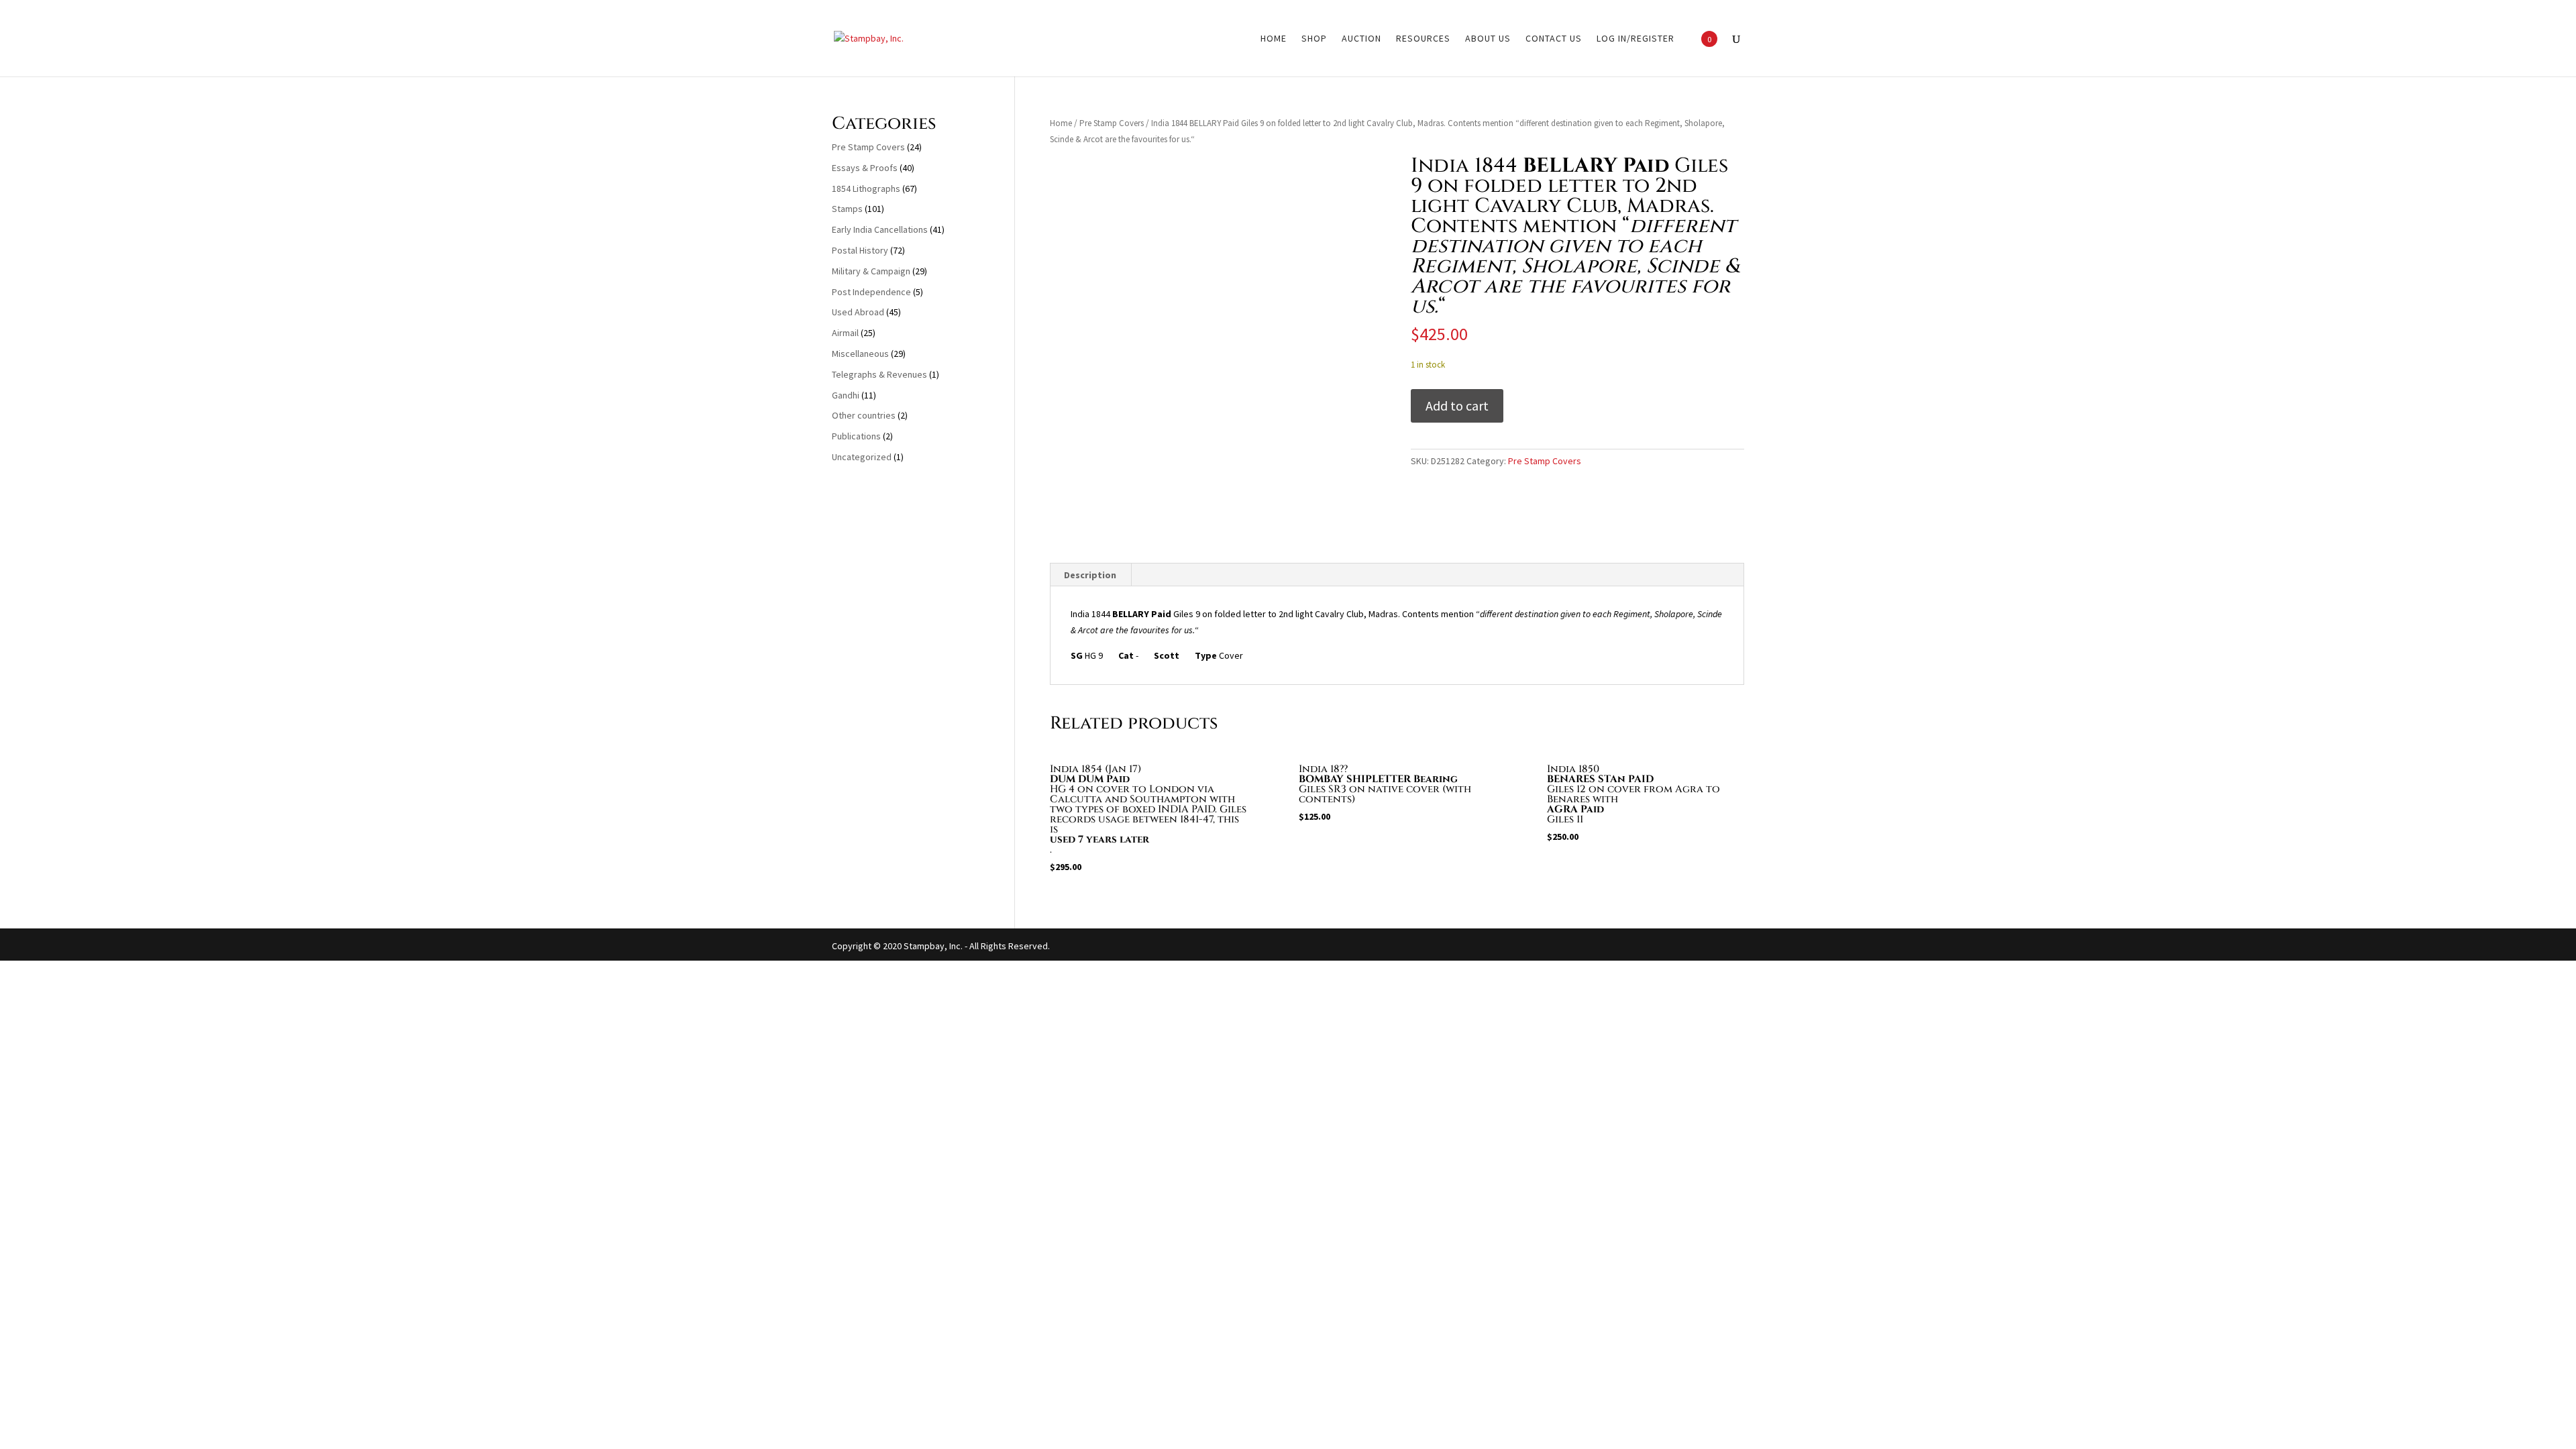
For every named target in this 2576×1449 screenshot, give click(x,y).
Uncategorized (862, 457)
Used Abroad (858, 312)
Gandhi (846, 395)
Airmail (845, 333)
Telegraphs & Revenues (879, 374)
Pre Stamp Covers (1112, 123)
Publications (856, 436)
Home (1274, 39)
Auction (1361, 39)
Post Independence (871, 292)
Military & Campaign (871, 271)
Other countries (864, 415)
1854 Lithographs (866, 189)
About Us (1488, 39)
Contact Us (1554, 39)
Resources (1423, 39)
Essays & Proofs (865, 168)
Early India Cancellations (880, 229)
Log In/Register (1635, 39)
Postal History (860, 250)
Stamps (847, 209)
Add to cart (1457, 406)
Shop (1314, 39)
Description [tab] (1090, 575)
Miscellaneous (860, 354)
